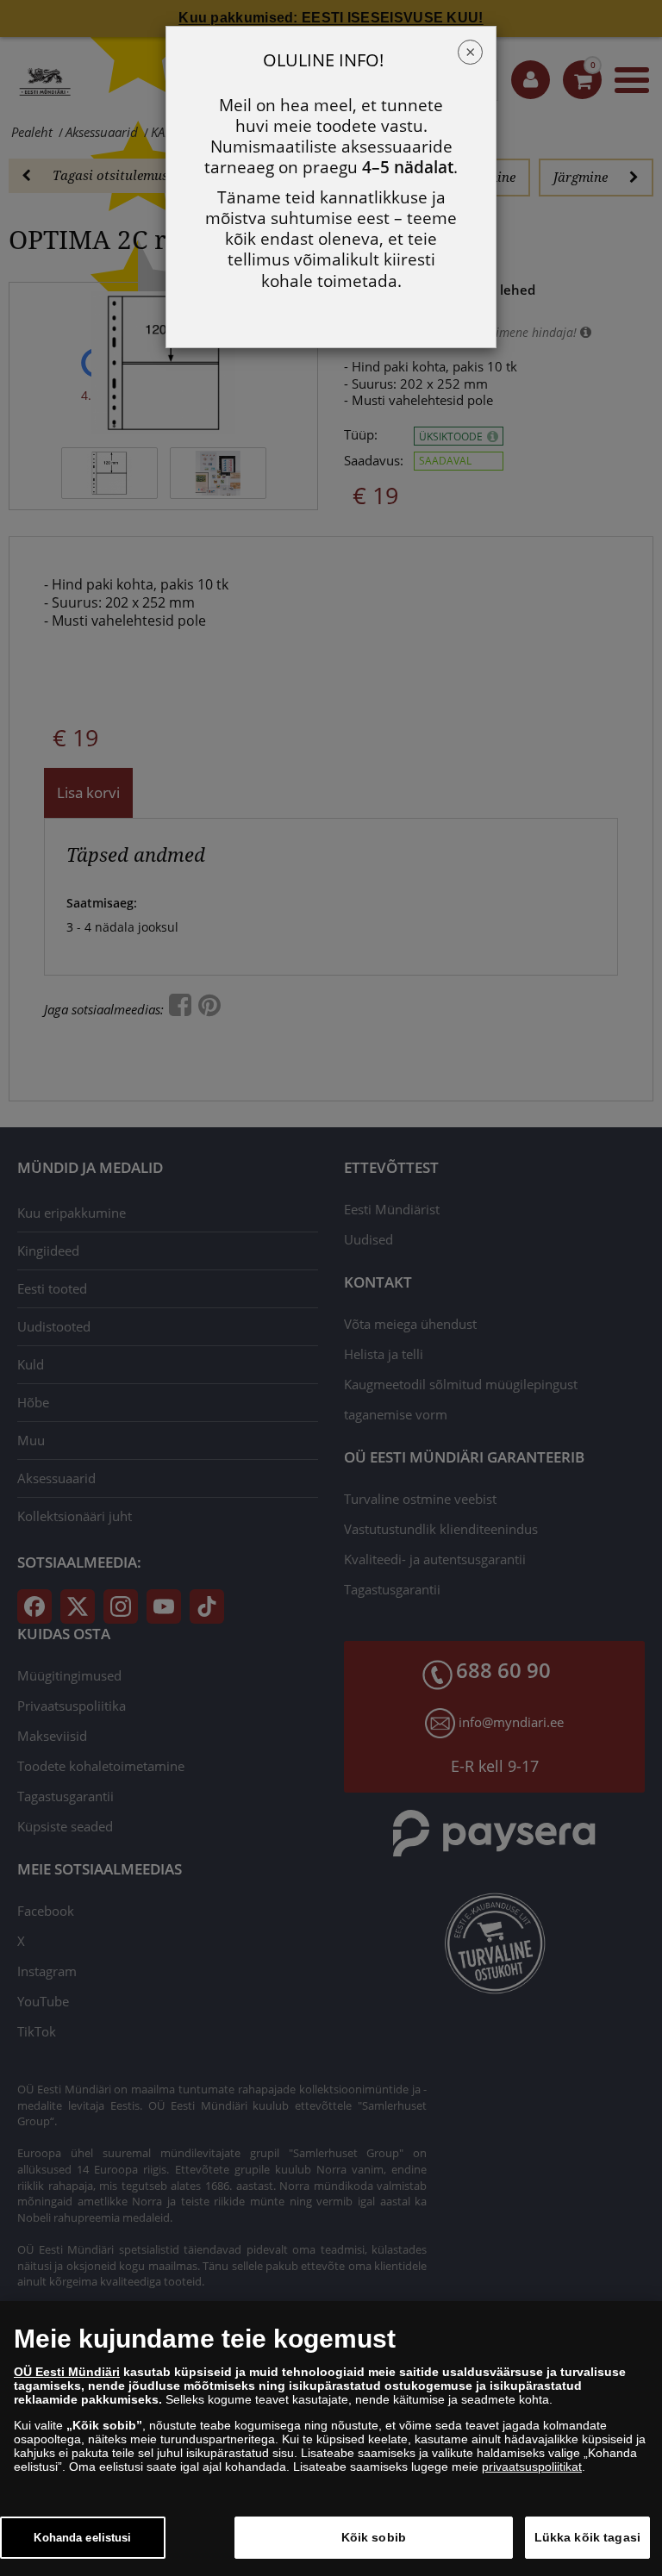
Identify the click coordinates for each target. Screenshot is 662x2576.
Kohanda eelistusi (82, 2538)
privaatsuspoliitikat (532, 2467)
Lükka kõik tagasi (587, 2537)
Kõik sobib (374, 2537)
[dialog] (331, 2439)
